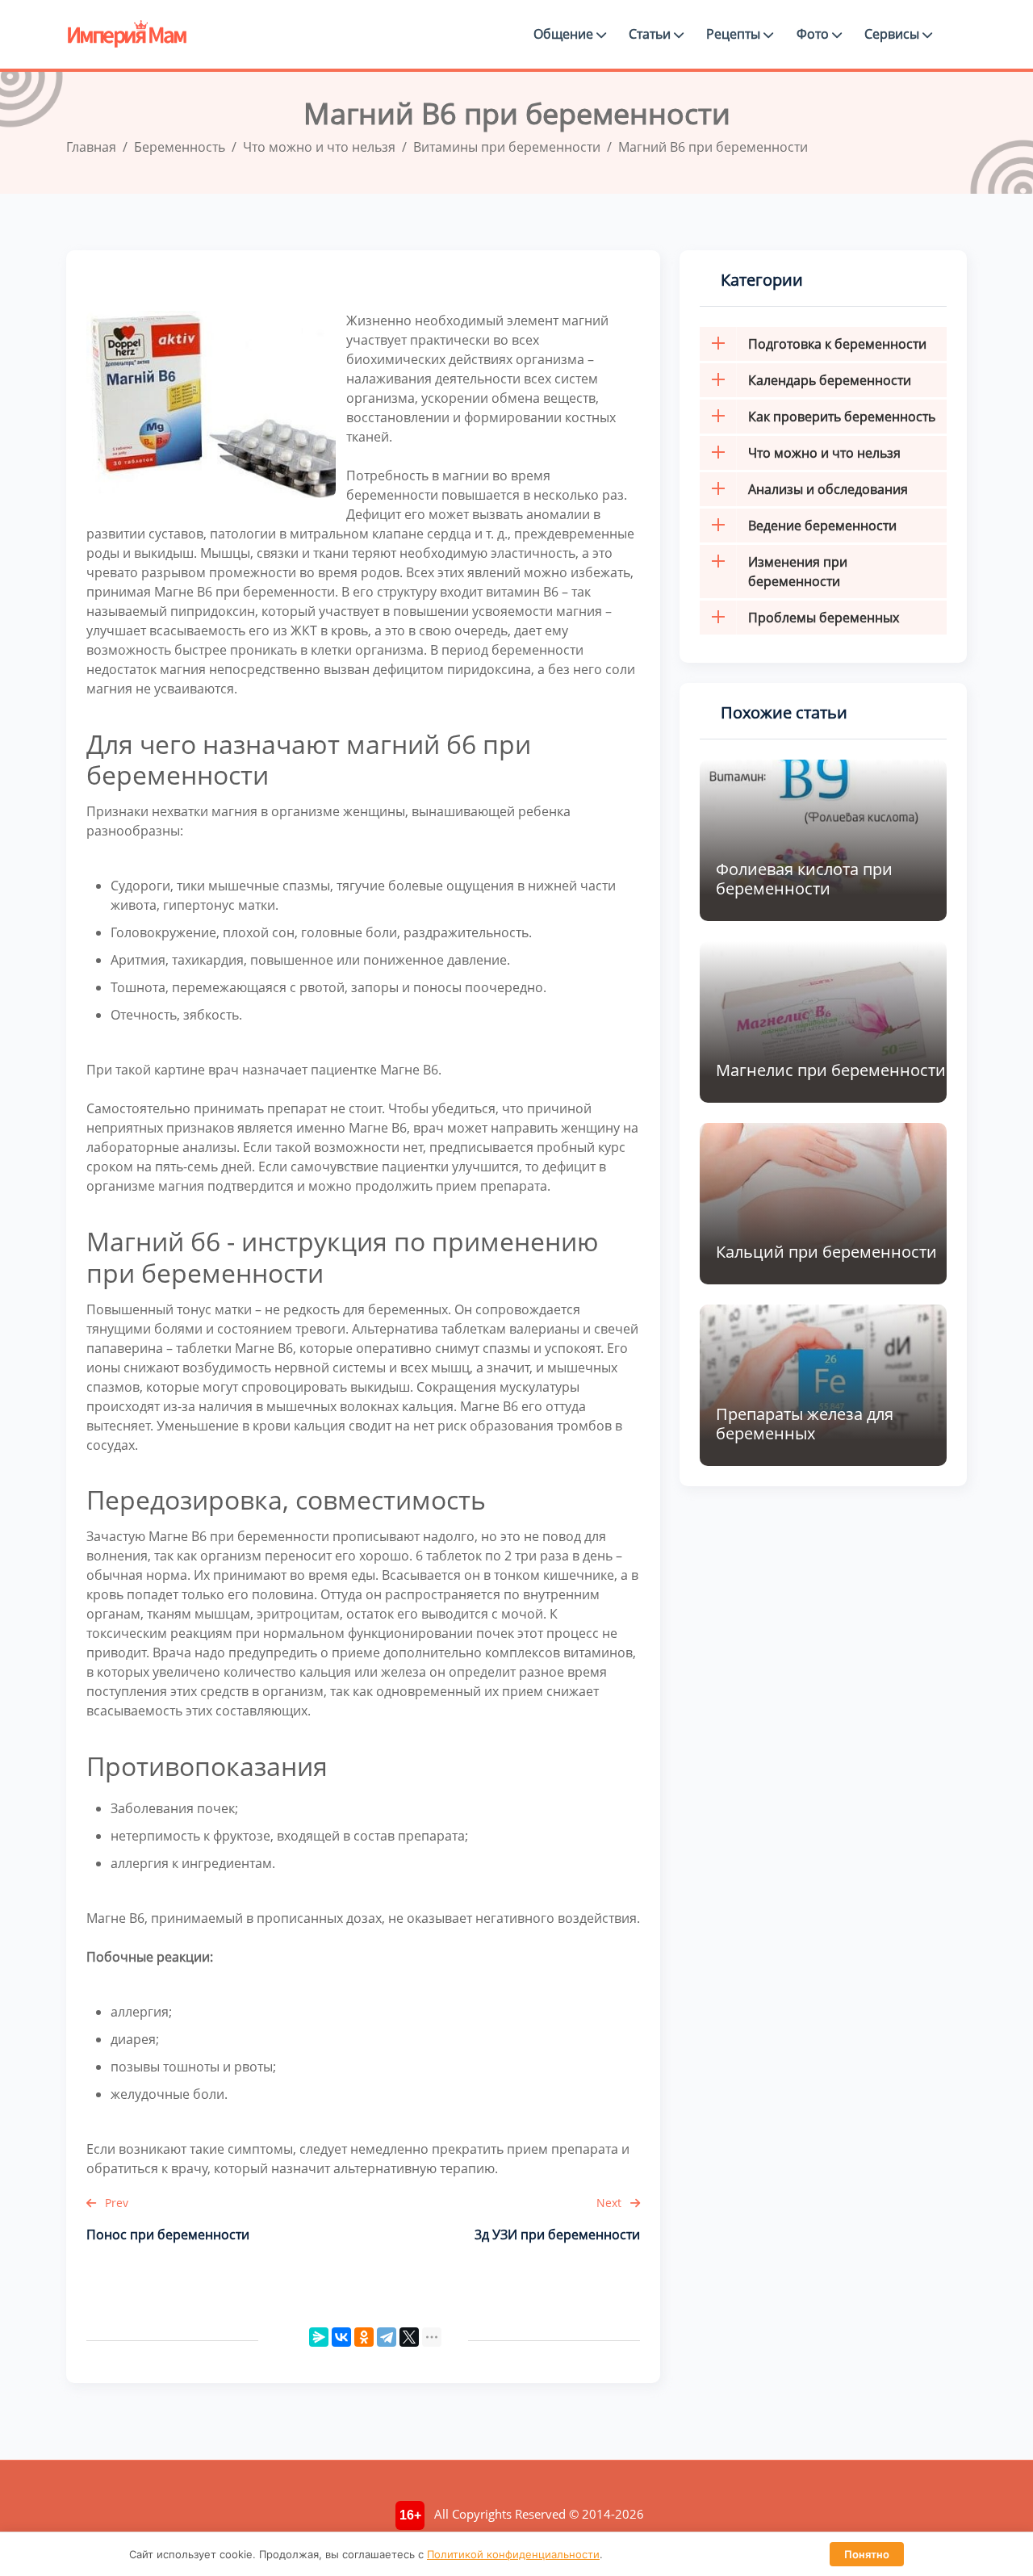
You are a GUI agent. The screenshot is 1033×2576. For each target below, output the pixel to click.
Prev (115, 2203)
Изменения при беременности (798, 572)
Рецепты (735, 34)
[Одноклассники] (364, 2337)
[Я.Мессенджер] (319, 2337)
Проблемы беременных (824, 618)
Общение (565, 34)
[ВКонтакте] (341, 2337)
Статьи (651, 34)
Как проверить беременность (842, 417)
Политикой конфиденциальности (513, 2554)
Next (611, 2203)
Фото (814, 34)
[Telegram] (387, 2337)
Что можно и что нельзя (824, 453)
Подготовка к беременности (837, 344)
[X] (409, 2337)
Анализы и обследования (828, 489)
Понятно (867, 2554)
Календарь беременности (830, 380)
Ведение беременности (822, 526)
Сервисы (893, 34)
